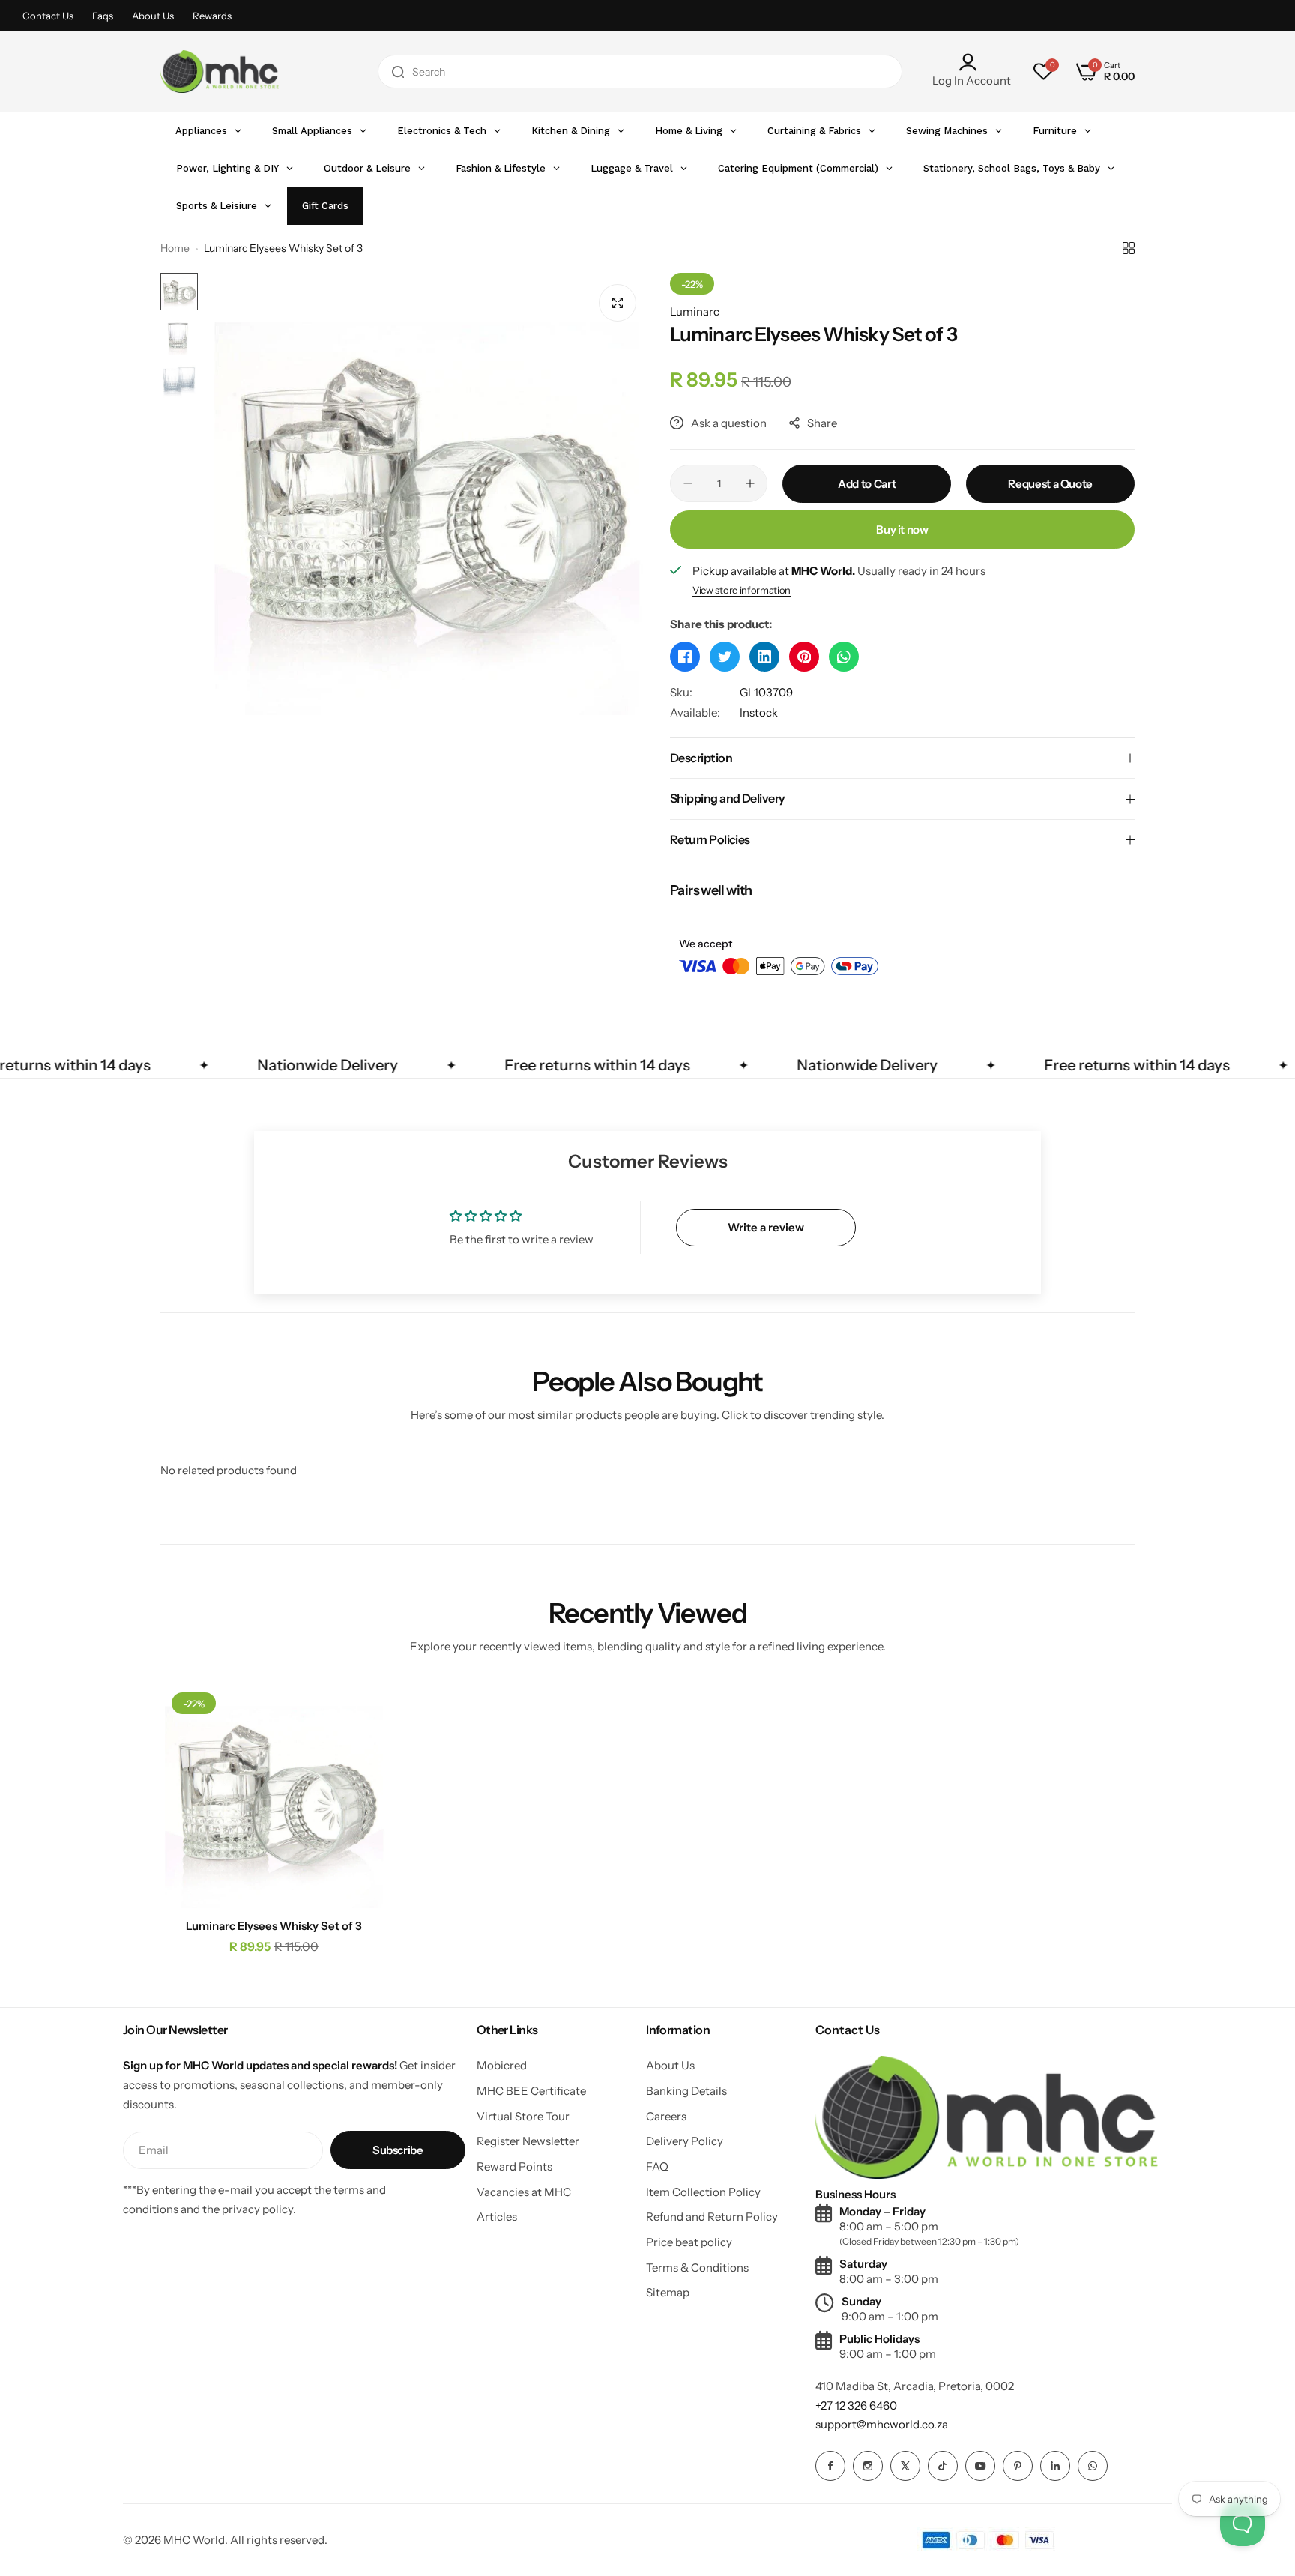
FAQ (657, 2166)
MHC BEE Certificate (531, 2091)
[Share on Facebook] (685, 657)
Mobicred (502, 2065)
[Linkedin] (1055, 2466)
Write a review (766, 1227)
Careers (666, 2116)
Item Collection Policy (703, 2192)
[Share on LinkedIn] (764, 657)
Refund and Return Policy (712, 2217)
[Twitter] (905, 2466)
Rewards (212, 16)
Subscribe (398, 2150)
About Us (153, 16)
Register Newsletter (528, 2141)
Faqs (103, 16)
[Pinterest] (1018, 2466)
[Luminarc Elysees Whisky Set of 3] (274, 1795)
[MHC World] (220, 72)
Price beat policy (689, 2242)
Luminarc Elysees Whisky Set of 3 (274, 1926)
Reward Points (514, 2166)
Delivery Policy (685, 2141)
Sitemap (668, 2292)
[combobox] (640, 72)
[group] (426, 494)
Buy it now (902, 530)
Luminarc (695, 311)
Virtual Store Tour (523, 2116)
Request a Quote (1050, 484)
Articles (497, 2217)
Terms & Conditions (697, 2268)
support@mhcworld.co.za (882, 2424)
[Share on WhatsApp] (844, 657)
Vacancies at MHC (524, 2192)
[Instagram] (868, 2466)
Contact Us (48, 16)
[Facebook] (830, 2466)
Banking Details (686, 2091)
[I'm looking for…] (398, 72)
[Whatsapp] (1093, 2466)
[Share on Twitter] (725, 657)
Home (175, 248)
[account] (972, 62)
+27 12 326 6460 (856, 2405)
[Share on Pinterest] (804, 657)
